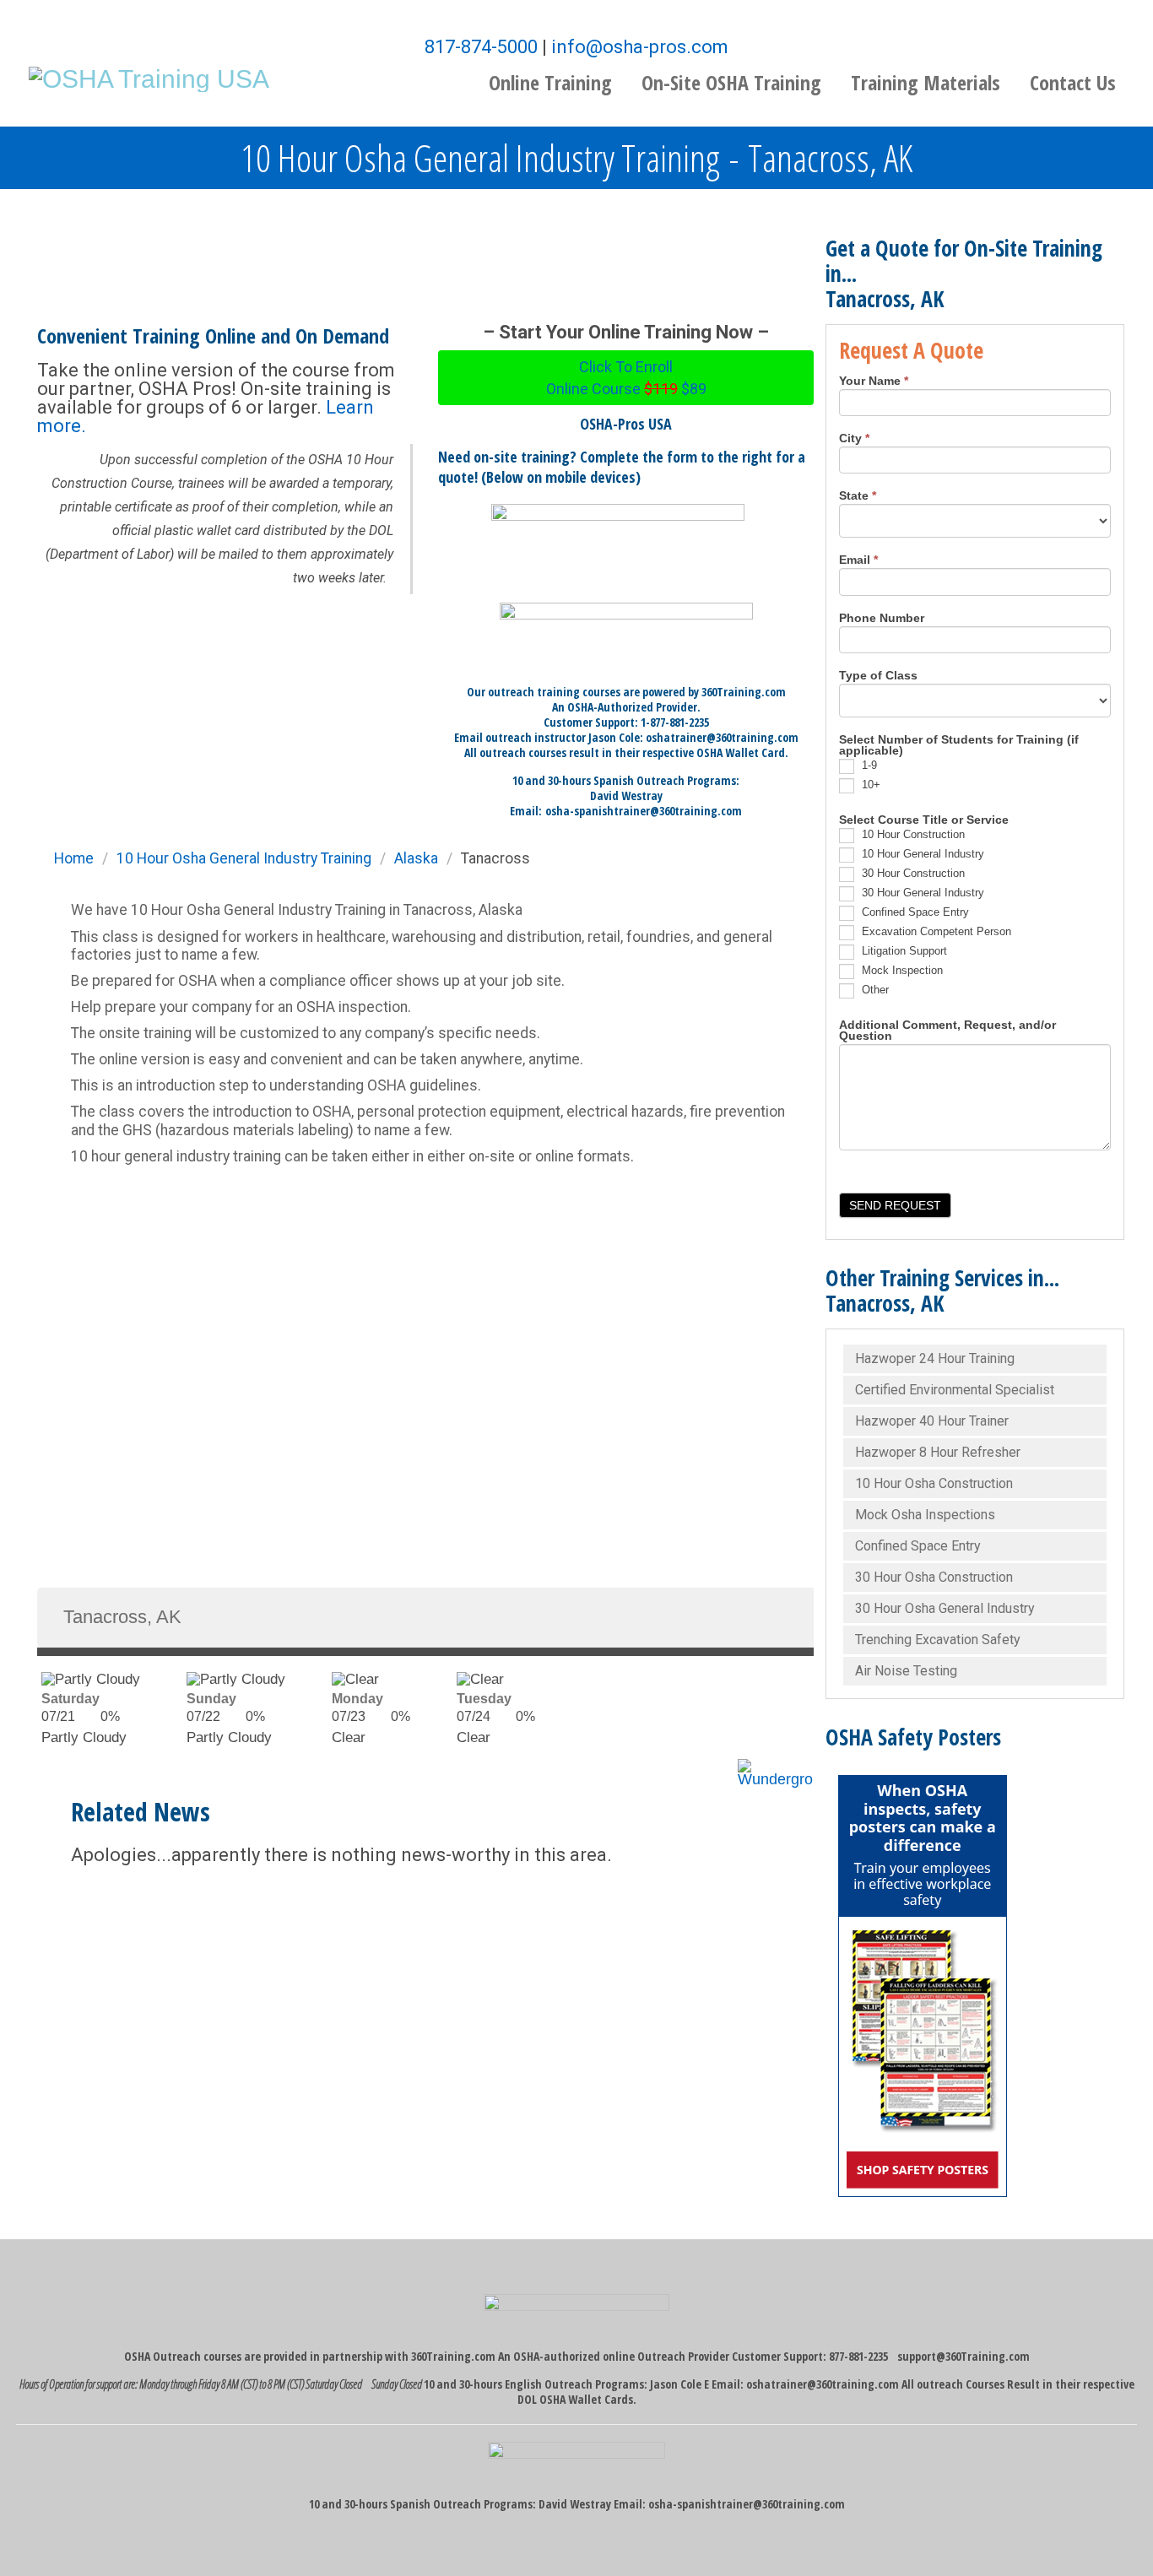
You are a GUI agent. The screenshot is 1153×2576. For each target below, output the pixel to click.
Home (74, 858)
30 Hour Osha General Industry (945, 1608)
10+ (869, 785)
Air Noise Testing (906, 1671)
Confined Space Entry (914, 912)
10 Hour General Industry (921, 854)
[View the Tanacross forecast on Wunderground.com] (776, 1767)
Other (874, 990)
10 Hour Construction (912, 834)
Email (858, 560)
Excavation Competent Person (935, 931)
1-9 (868, 765)
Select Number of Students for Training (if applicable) (959, 746)
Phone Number (882, 619)
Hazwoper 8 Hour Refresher (938, 1452)
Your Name (874, 382)
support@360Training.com (964, 2356)
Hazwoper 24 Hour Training (935, 1358)
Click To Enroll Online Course (626, 378)
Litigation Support (903, 951)
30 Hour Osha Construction (934, 1577)
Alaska (416, 858)
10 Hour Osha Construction (934, 1483)
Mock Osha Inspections (925, 1515)
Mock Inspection (901, 970)
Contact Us (1073, 82)
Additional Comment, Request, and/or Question (947, 1031)
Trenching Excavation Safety (938, 1640)
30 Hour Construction (912, 873)
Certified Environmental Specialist (955, 1390)
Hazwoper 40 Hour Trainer (932, 1421)
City (854, 439)
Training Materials (926, 82)
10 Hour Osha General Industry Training (244, 858)
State (858, 496)
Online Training (550, 82)
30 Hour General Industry (921, 893)
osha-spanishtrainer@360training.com (644, 811)
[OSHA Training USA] (149, 77)
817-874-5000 (481, 47)
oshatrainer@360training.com (823, 2384)
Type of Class (878, 676)
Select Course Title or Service (924, 820)
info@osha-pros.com (640, 47)
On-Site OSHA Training (731, 82)
